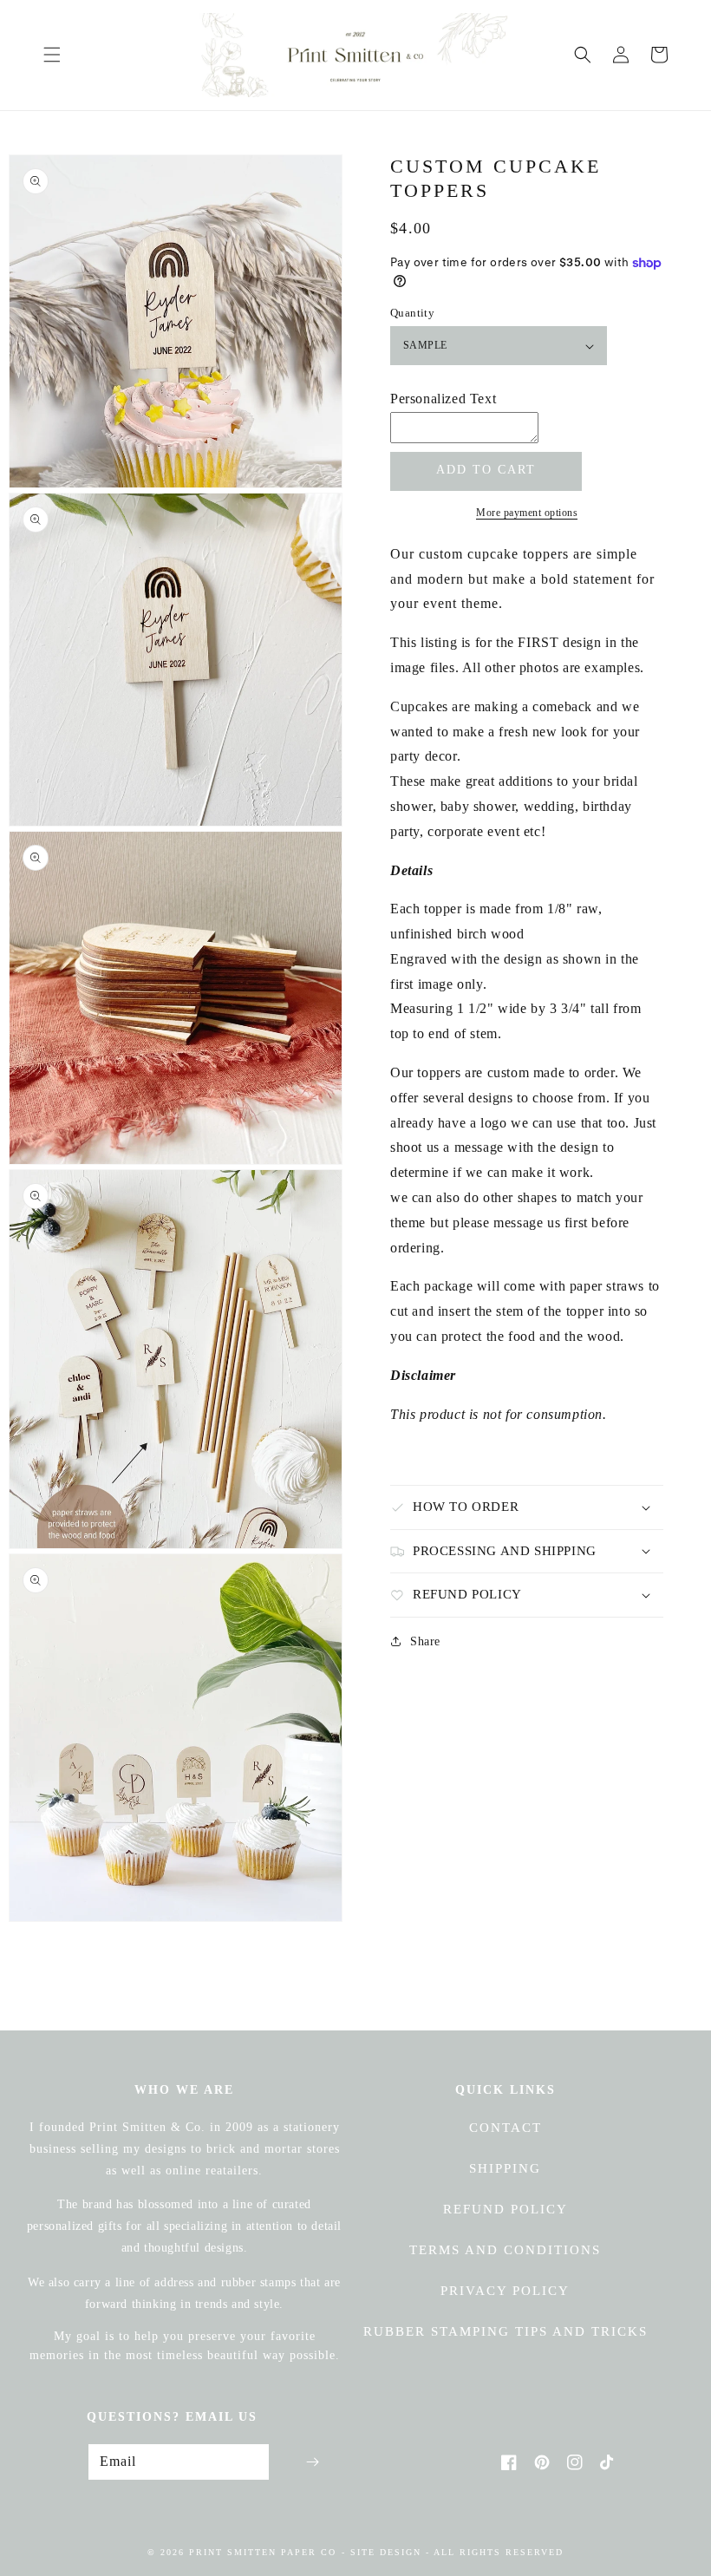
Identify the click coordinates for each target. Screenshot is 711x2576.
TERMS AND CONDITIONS (505, 2250)
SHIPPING (505, 2168)
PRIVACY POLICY (505, 2291)
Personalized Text (443, 399)
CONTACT (506, 2128)
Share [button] (425, 1641)
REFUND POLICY (506, 2209)
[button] (52, 55)
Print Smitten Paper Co (263, 2552)
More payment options (527, 513)
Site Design (386, 2552)
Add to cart (486, 470)
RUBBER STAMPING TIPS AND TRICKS (506, 2331)
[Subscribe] (312, 2462)
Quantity (412, 313)
